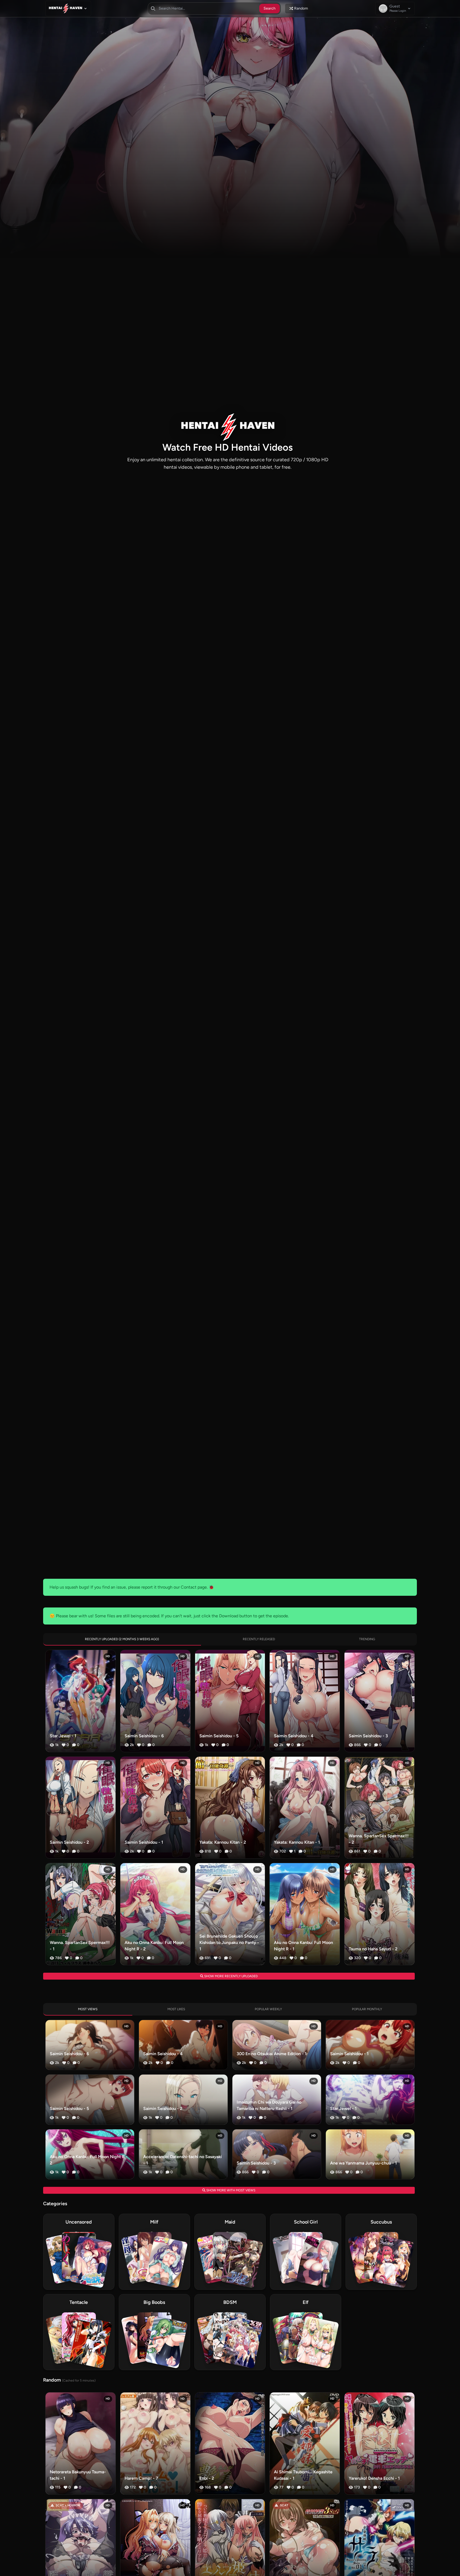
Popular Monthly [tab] (367, 2009)
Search (270, 8)
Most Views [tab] (88, 2009)
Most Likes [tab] (176, 2009)
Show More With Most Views (230, 2190)
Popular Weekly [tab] (268, 2009)
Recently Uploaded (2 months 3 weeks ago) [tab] (122, 1639)
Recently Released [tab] (259, 1639)
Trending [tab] (367, 1639)
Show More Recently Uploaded (231, 1976)
